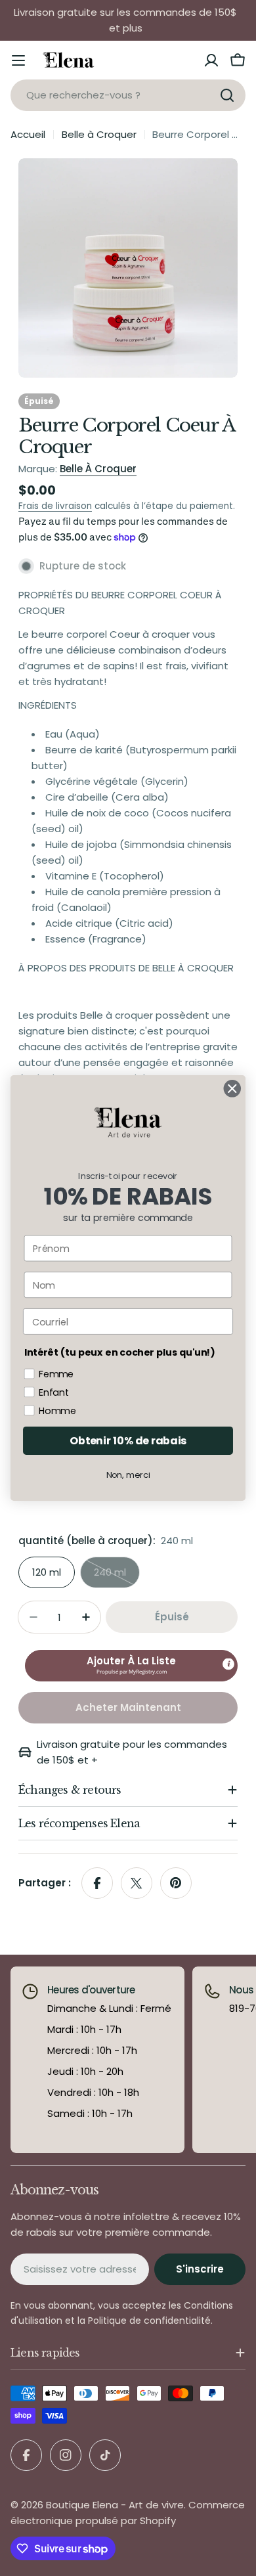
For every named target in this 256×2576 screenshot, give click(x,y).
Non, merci (128, 1475)
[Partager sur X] (137, 1883)
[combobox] (128, 95)
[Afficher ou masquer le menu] (18, 60)
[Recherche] (227, 95)
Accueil (28, 134)
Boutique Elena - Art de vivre (115, 2505)
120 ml (47, 1572)
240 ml (117, 1577)
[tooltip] (228, 1664)
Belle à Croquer (99, 134)
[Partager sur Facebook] (97, 1883)
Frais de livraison (55, 506)
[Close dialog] (232, 1088)
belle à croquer (98, 469)
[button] (131, 1666)
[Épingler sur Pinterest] (176, 1883)
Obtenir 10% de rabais (128, 1440)
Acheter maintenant (128, 1707)
